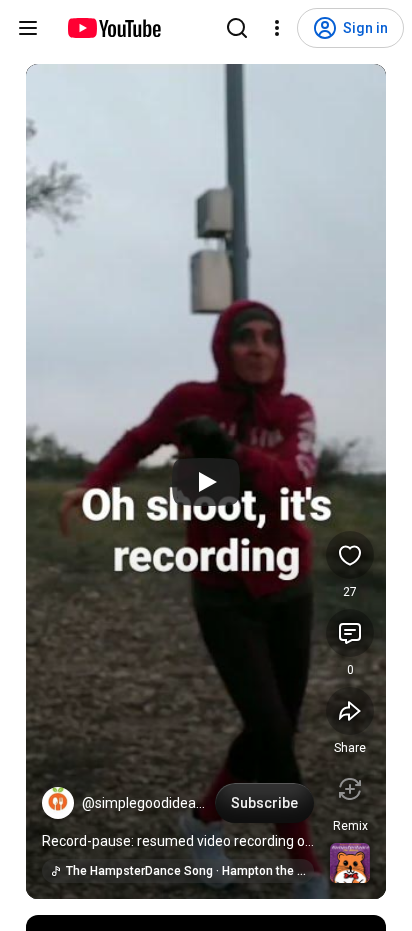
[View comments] (350, 633)
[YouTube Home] (113, 28)
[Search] (237, 28)
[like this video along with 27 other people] (350, 555)
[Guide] (28, 28)
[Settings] (277, 28)
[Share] (350, 711)
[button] (58, 803)
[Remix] (350, 789)
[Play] (206, 482)
